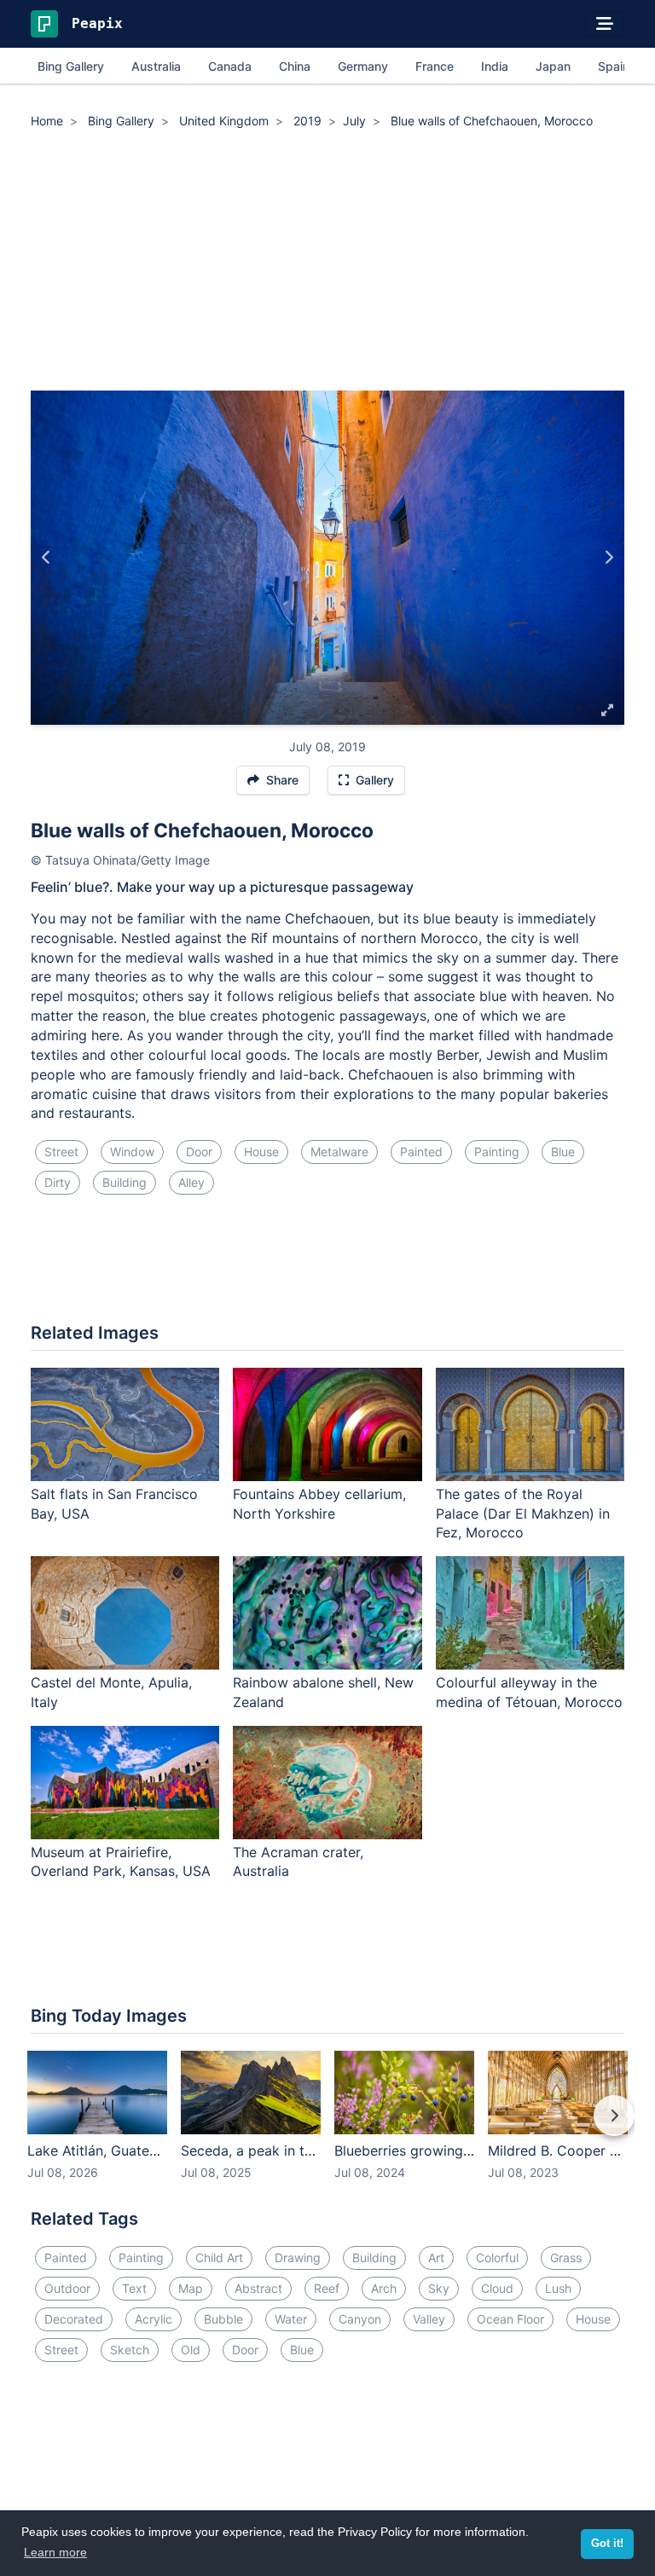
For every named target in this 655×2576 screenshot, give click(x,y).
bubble (223, 2319)
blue (563, 1152)
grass (566, 2258)
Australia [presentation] (156, 66)
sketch (130, 2350)
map (191, 2288)
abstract (258, 2288)
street (61, 1152)
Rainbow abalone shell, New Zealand (323, 1692)
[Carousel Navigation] (327, 2127)
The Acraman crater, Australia (298, 1862)
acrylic (154, 2319)
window (132, 1152)
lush (558, 2288)
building (125, 1182)
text (134, 2288)
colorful (497, 2258)
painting (497, 1152)
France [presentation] (435, 66)
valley (429, 2319)
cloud (497, 2288)
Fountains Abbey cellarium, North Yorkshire (319, 1504)
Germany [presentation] (363, 66)
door (199, 1152)
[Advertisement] (327, 263)
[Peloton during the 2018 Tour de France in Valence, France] (46, 558)
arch (384, 2288)
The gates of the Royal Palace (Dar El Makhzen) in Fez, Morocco (523, 1514)
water (291, 2319)
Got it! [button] (607, 2544)
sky (439, 2288)
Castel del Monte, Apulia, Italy (111, 1692)
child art (219, 2258)
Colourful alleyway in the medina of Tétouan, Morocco (529, 1692)
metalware (339, 1152)
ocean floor (510, 2319)
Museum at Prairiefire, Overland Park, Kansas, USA (121, 1862)
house (261, 1152)
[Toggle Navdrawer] (605, 24)
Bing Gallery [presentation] (71, 66)
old (191, 2350)
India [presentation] (495, 66)
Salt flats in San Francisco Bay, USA (114, 1504)
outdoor (67, 2288)
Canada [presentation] (230, 66)
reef (327, 2288)
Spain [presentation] (614, 66)
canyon (360, 2319)
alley (191, 1182)
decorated (74, 2319)
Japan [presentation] (553, 66)
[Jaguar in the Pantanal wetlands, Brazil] (609, 558)
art (436, 2258)
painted (421, 1152)
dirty (58, 1182)
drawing (298, 2258)
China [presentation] (295, 66)
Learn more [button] (55, 2552)
